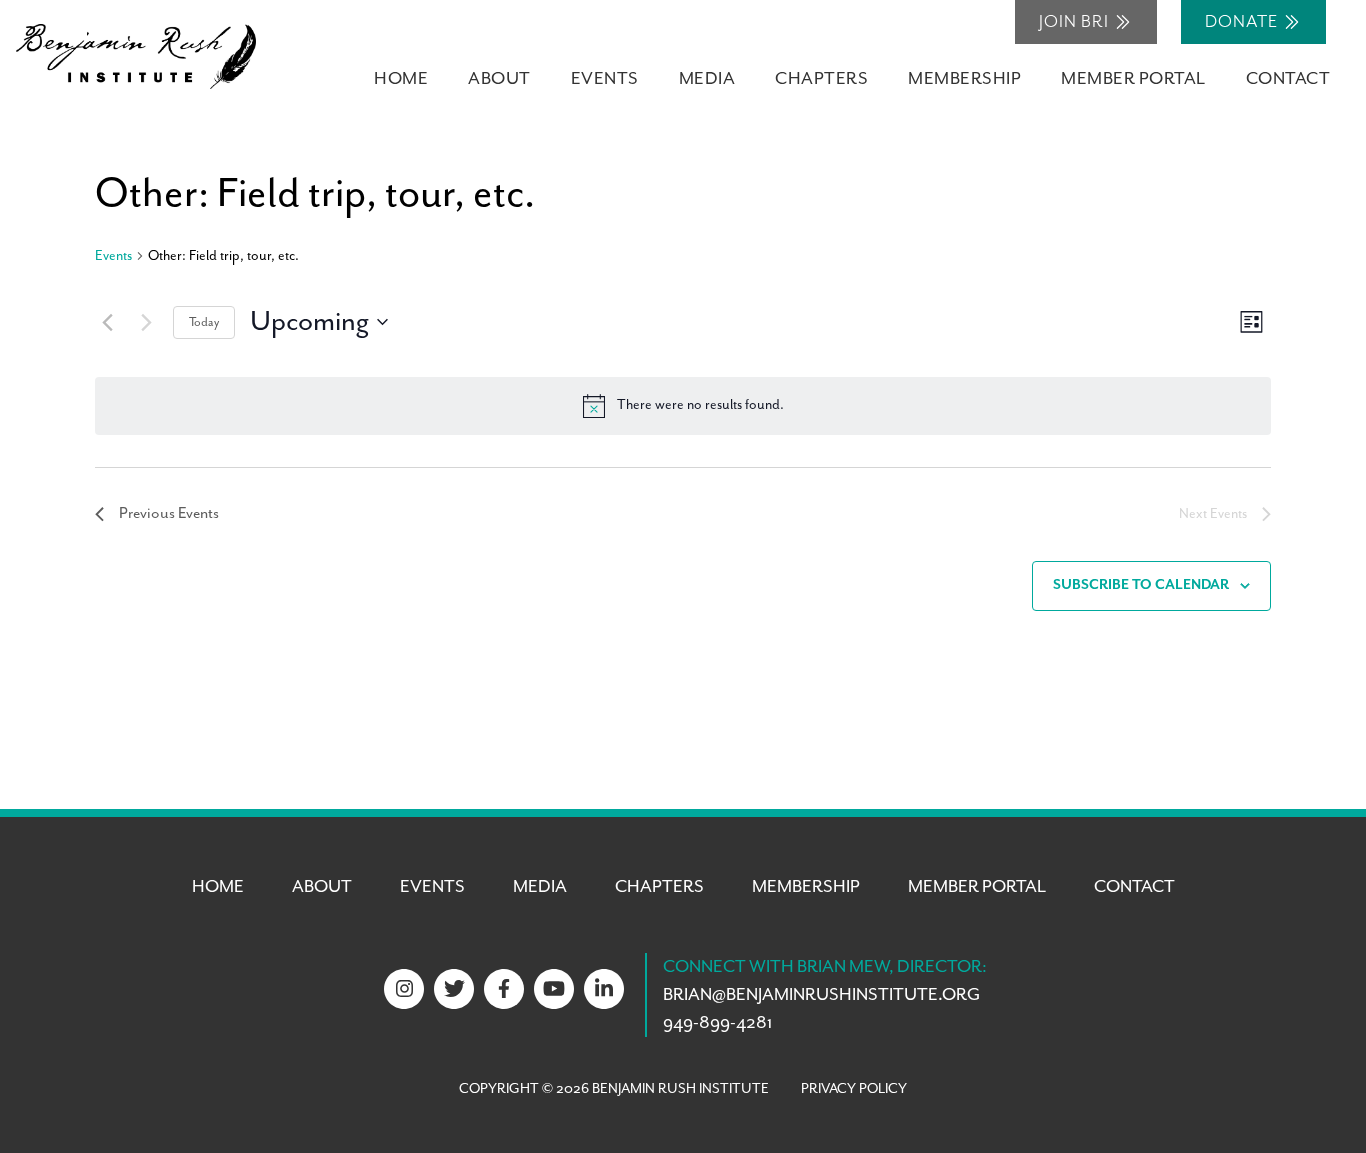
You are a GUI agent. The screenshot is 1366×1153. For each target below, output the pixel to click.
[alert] (683, 406)
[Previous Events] (107, 322)
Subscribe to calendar (1141, 585)
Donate (1243, 22)
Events (113, 256)
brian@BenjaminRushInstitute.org (821, 995)
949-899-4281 (717, 1023)
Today (204, 322)
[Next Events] (146, 322)
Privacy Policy (854, 1089)
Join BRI (1076, 22)
